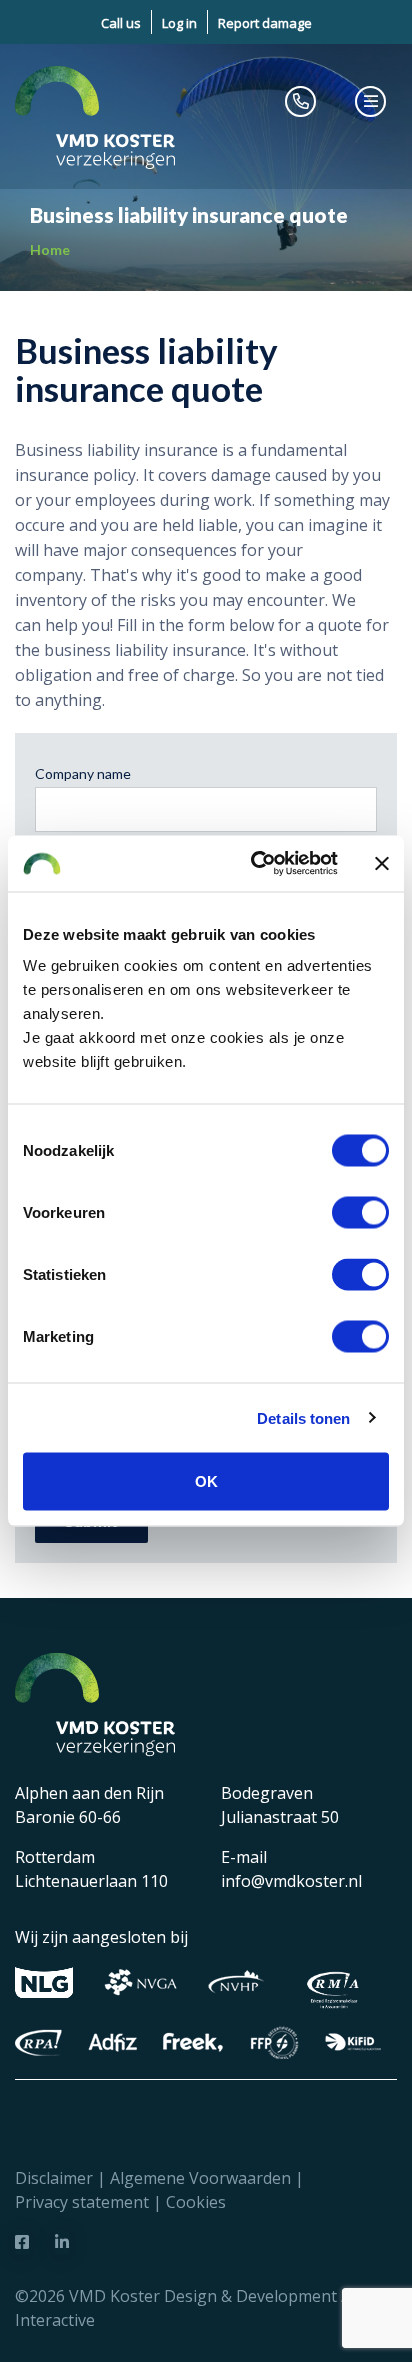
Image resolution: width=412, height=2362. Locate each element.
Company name (83, 773)
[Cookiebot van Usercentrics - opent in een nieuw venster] (255, 864)
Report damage (265, 23)
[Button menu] (371, 101)
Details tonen (303, 1417)
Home (50, 249)
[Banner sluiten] (382, 863)
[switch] (360, 1213)
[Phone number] (301, 101)
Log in (179, 23)
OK (206, 1481)
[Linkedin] (62, 2242)
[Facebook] (22, 2242)
